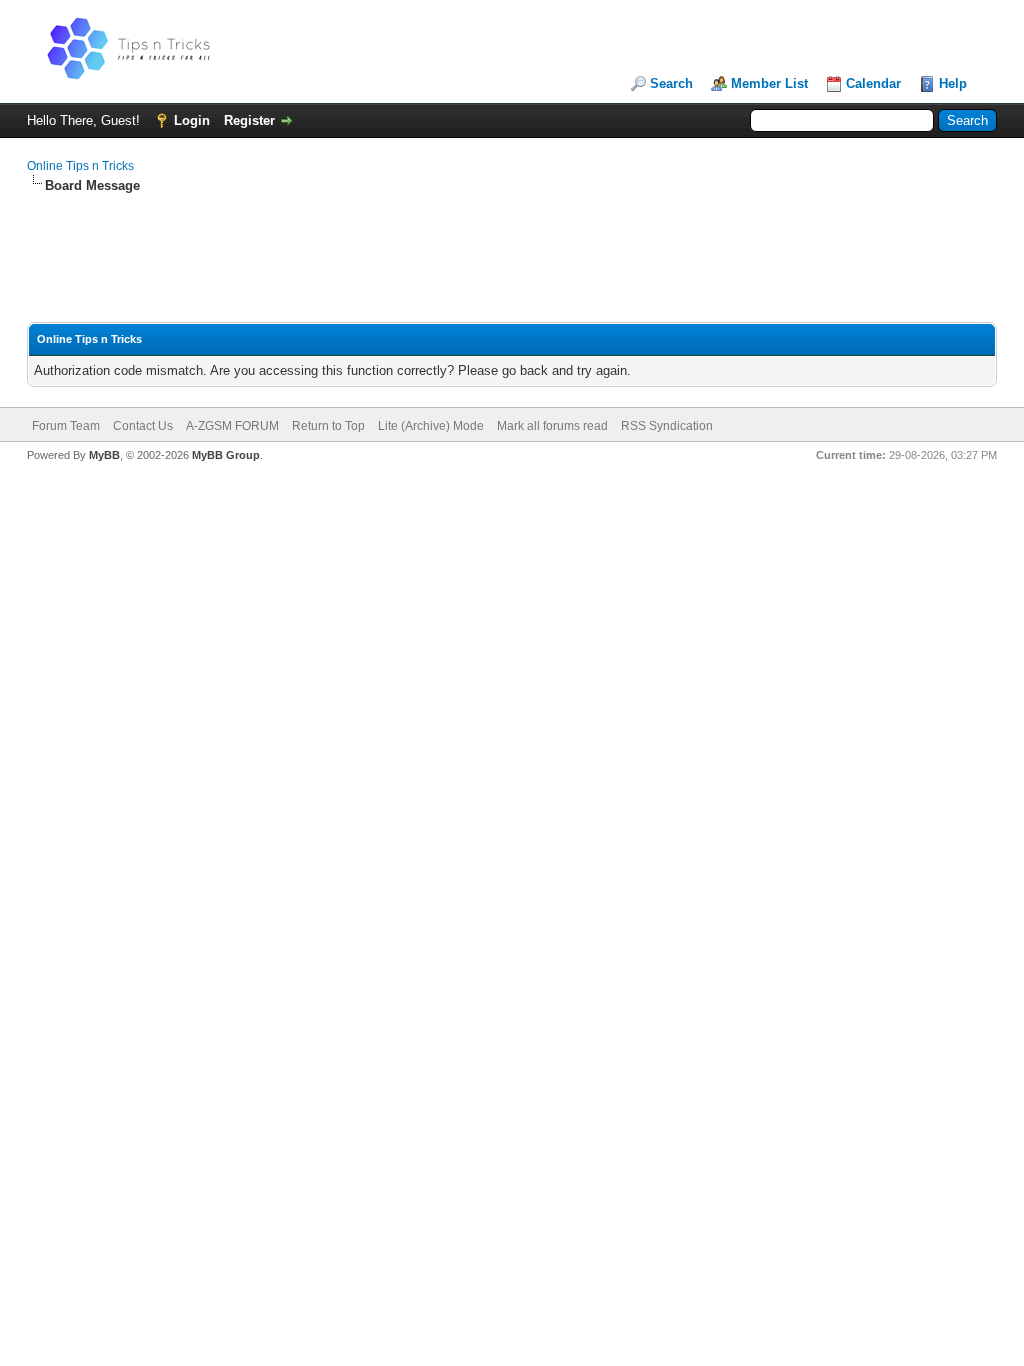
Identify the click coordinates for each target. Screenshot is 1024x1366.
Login (192, 120)
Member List (769, 83)
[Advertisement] (512, 259)
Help (953, 83)
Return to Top (328, 426)
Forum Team (66, 426)
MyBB (104, 455)
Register (249, 120)
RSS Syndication (667, 426)
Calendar (873, 83)
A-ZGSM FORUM (232, 426)
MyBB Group (226, 455)
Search (671, 83)
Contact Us (143, 426)
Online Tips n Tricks (80, 166)
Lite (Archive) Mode (431, 426)
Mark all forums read (552, 426)
